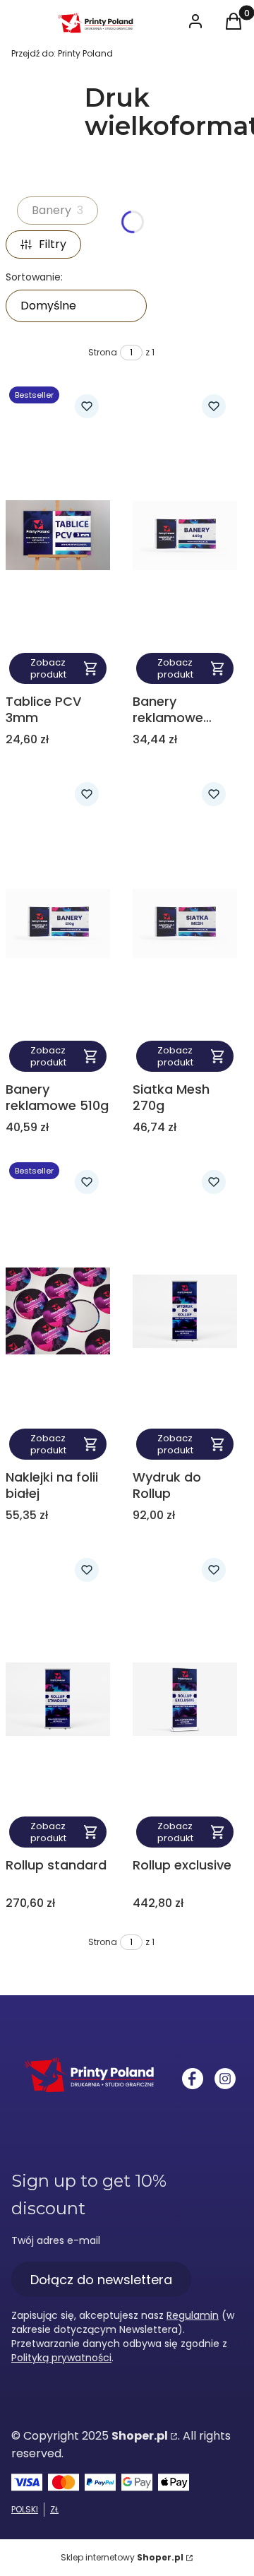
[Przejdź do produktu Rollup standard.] (58, 1699)
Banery (58, 210)
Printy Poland (62, 53)
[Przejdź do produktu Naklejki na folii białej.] (58, 1311)
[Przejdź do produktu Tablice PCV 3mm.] (58, 535)
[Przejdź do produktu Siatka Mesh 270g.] (185, 923)
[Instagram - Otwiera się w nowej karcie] (225, 2079)
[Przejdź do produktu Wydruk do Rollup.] (185, 1311)
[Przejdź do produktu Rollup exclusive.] (185, 1699)
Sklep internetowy (122, 2557)
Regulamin (193, 2315)
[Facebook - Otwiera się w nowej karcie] (193, 2079)
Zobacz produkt (48, 668)
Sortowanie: (34, 277)
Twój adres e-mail (56, 2240)
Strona (103, 352)
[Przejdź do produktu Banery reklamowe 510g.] (58, 923)
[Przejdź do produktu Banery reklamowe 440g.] (185, 535)
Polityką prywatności (61, 2358)
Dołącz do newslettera (101, 2280)
